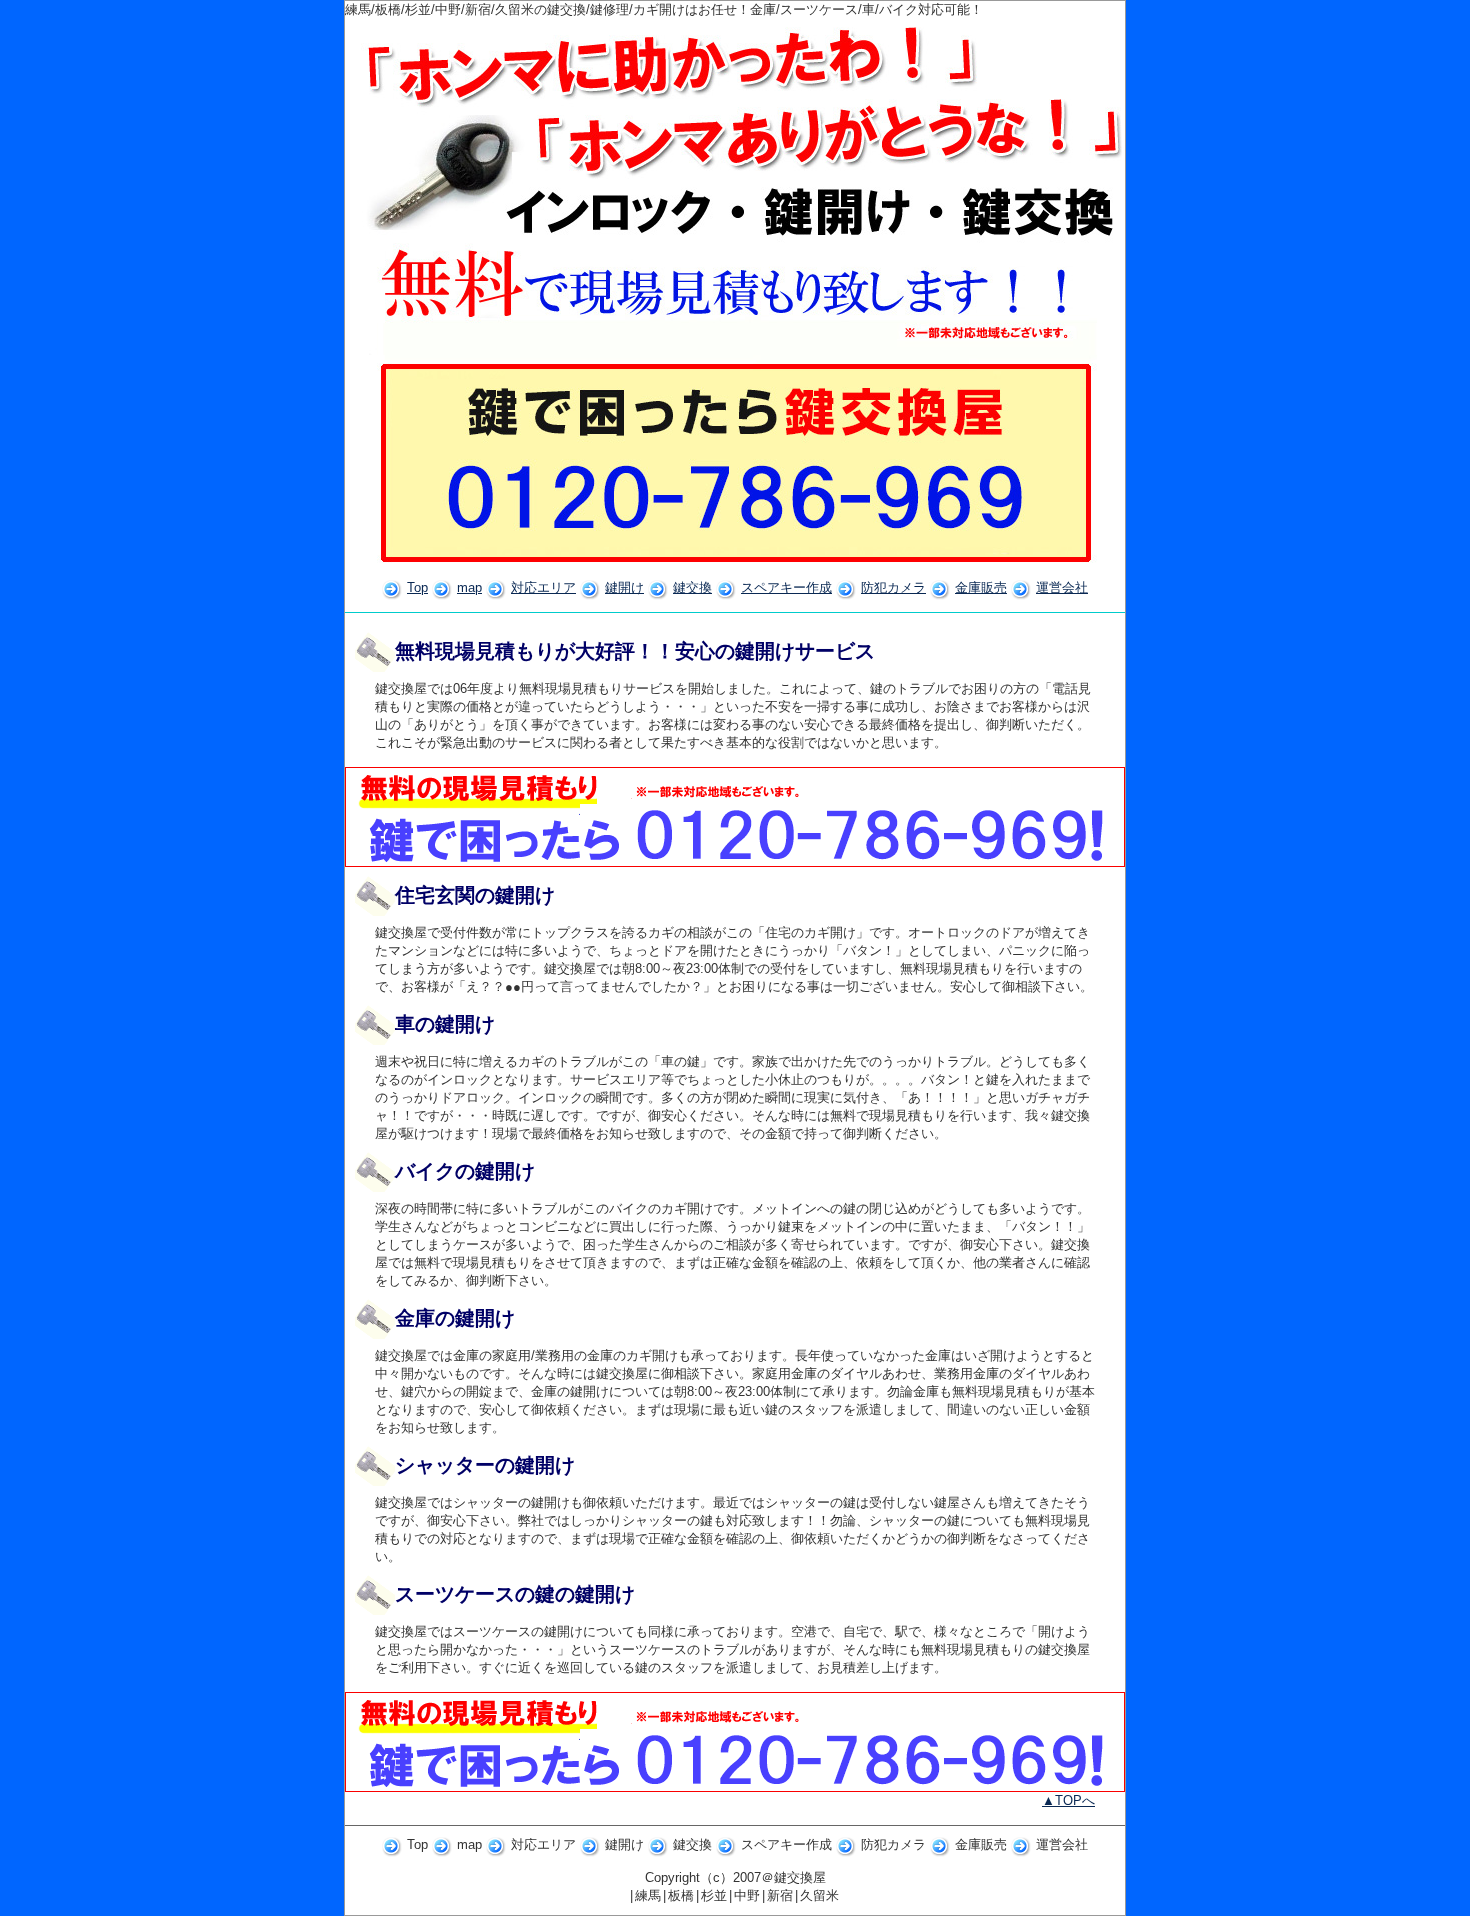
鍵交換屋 (800, 1877)
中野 (747, 1895)
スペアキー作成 (786, 587)
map (469, 587)
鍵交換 (692, 587)
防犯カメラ (893, 587)
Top (417, 587)
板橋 (681, 1895)
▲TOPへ (1068, 1800)
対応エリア (543, 587)
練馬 (648, 1895)
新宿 (780, 1895)
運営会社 (1062, 587)
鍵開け (624, 587)
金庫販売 (981, 587)
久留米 (819, 1895)
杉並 (714, 1895)
